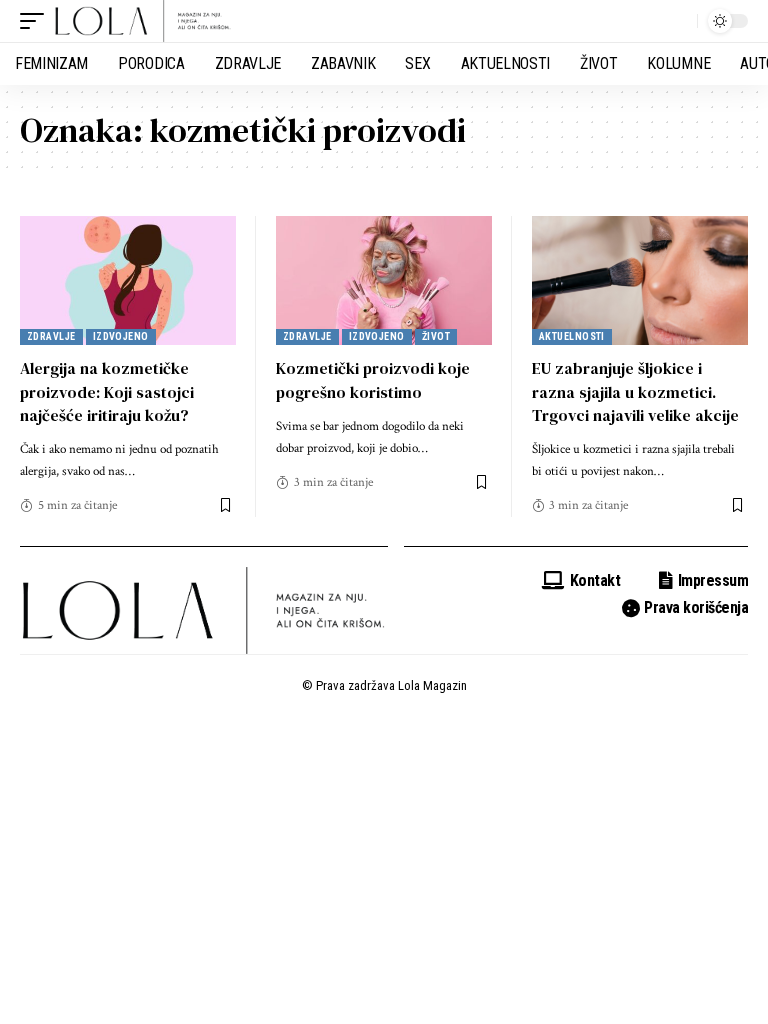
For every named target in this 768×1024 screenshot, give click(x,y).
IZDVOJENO (121, 336)
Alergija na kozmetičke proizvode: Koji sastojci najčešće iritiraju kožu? (107, 391)
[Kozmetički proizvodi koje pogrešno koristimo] (384, 281)
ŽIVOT (436, 336)
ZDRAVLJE (51, 336)
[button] (37, 21)
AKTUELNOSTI (572, 336)
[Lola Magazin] (143, 21)
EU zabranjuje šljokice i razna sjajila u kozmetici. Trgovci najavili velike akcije (635, 391)
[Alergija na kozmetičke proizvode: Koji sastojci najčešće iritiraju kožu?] (128, 281)
